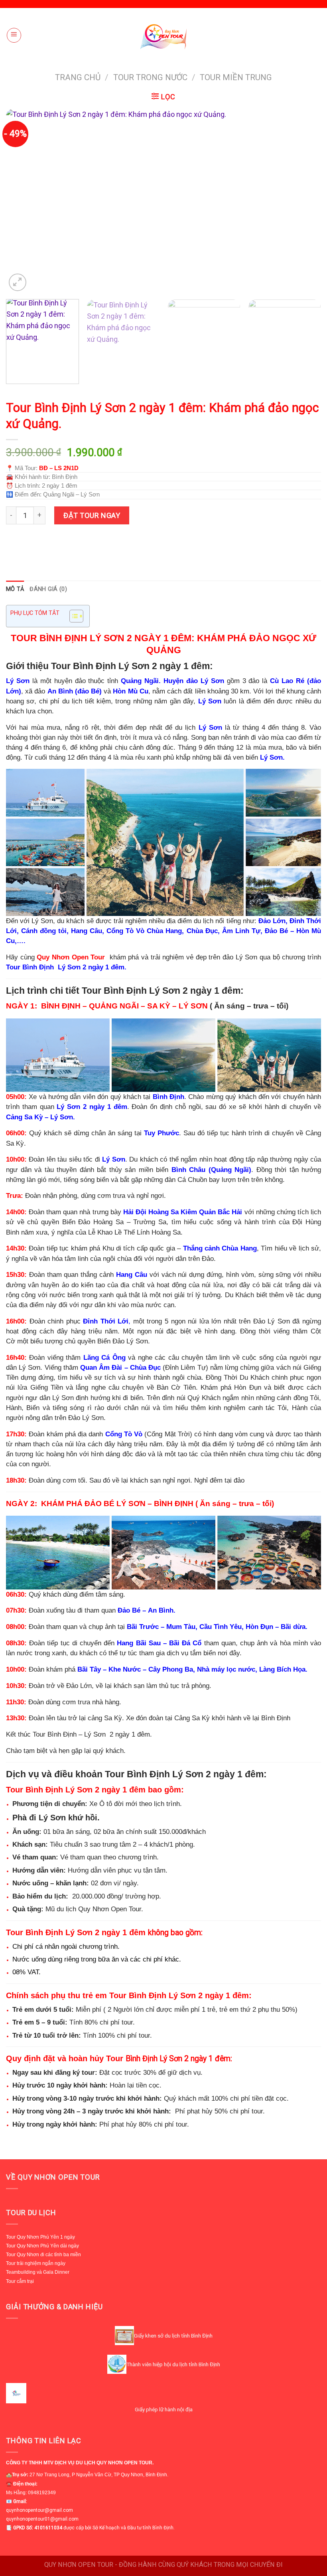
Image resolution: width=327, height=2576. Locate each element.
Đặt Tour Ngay (92, 515)
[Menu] (14, 35)
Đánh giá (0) (48, 589)
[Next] (305, 201)
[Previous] (22, 201)
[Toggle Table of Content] (72, 616)
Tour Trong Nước (150, 77)
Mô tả (15, 589)
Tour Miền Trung (236, 77)
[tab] (15, 589)
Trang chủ (78, 77)
